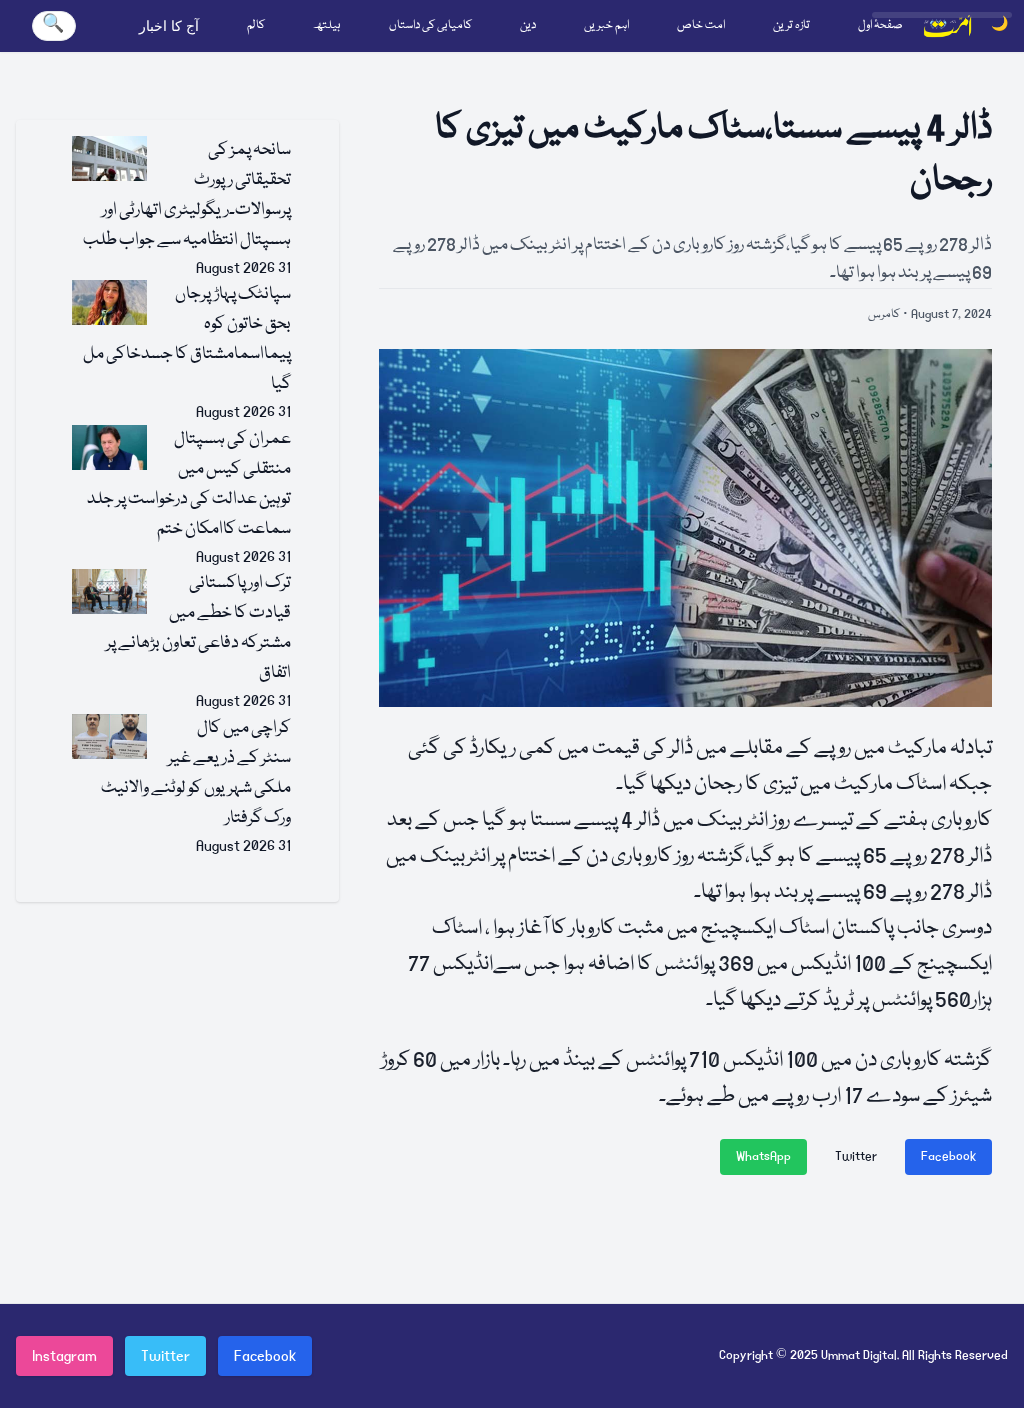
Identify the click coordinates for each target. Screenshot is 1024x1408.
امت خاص (701, 25)
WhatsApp (763, 1156)
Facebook (948, 1156)
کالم (256, 25)
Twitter (856, 1156)
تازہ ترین (791, 25)
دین (528, 25)
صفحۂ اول (880, 25)
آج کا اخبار (169, 26)
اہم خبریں (606, 25)
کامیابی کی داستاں (430, 25)
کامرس (884, 314)
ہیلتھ (327, 25)
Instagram (64, 1356)
